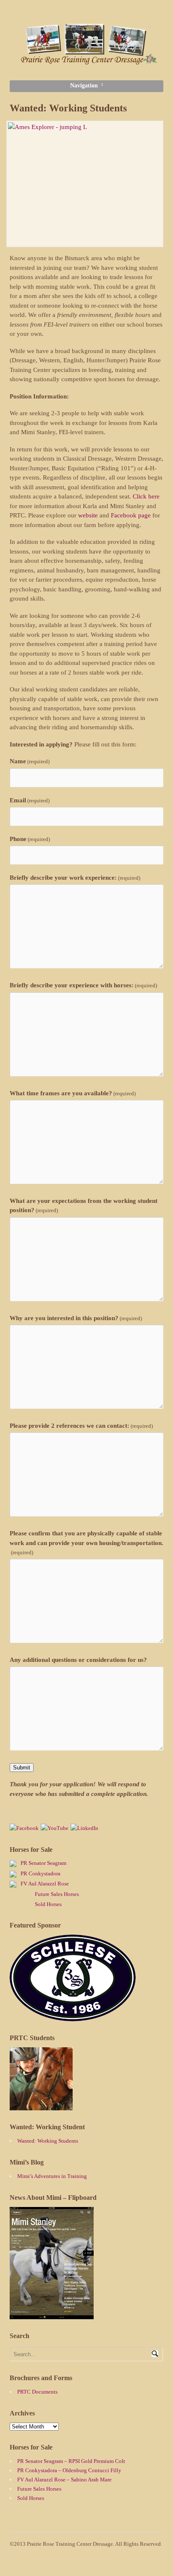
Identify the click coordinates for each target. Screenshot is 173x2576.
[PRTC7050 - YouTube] (55, 1828)
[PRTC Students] (41, 2106)
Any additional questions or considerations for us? (78, 1660)
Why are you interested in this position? (76, 1318)
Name (30, 761)
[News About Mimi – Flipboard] (52, 2315)
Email (30, 800)
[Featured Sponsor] (73, 2017)
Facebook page (131, 515)
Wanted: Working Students (48, 2141)
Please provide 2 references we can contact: (81, 1426)
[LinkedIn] (84, 1828)
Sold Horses (48, 1904)
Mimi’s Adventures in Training (52, 2176)
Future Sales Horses (57, 1894)
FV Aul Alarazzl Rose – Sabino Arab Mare (64, 2480)
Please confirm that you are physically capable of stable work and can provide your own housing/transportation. (86, 1543)
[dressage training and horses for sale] (87, 61)
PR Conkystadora (41, 1873)
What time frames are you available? (73, 1093)
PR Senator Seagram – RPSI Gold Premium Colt (71, 2461)
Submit (22, 1768)
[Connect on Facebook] (24, 1828)
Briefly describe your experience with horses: (83, 985)
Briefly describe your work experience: (75, 878)
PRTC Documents (37, 2392)
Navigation (84, 86)
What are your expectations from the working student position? (84, 1206)
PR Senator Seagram (43, 1863)
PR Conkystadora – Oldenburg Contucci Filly (69, 2470)
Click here (146, 496)
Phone (30, 839)
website (88, 515)
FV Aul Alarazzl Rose (45, 1884)
